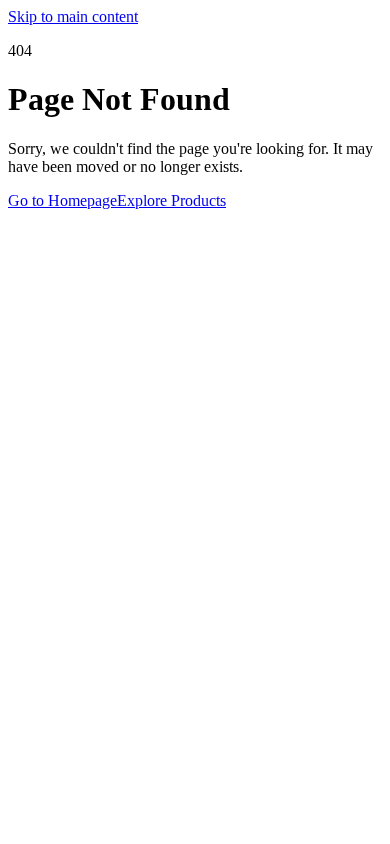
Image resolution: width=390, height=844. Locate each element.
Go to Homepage (62, 200)
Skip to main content (73, 16)
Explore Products (171, 200)
